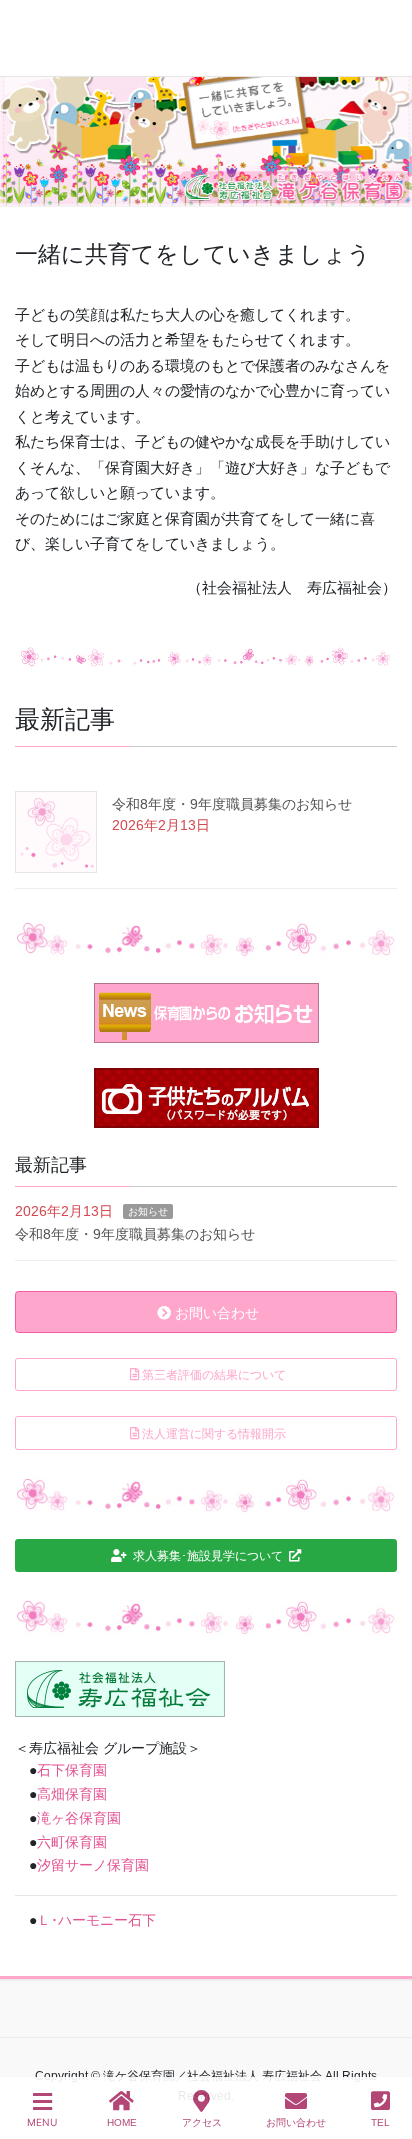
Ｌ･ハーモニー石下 (96, 1920)
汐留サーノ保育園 (93, 1865)
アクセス (202, 2122)
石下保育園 (72, 1770)
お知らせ (148, 1211)
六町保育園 (72, 1842)
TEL (380, 2122)
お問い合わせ (296, 2122)
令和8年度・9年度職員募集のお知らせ (232, 804)
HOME (122, 2122)
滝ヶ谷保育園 (79, 1818)
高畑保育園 (72, 1794)
